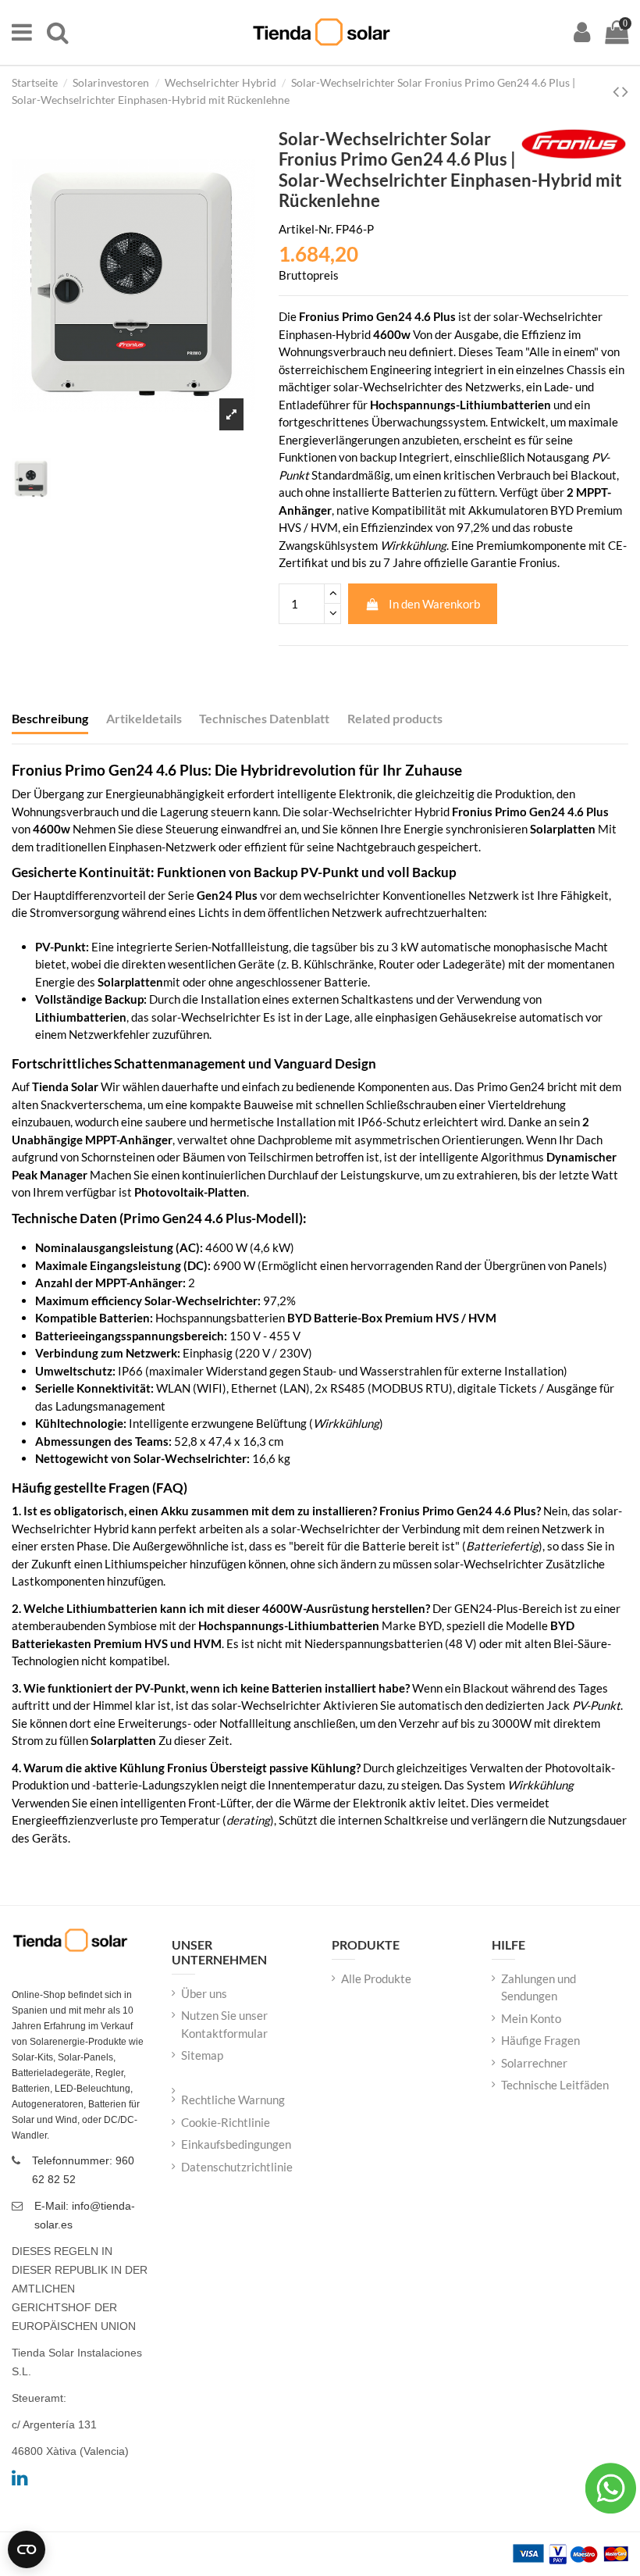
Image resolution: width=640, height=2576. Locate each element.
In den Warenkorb (434, 604)
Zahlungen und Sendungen (539, 1987)
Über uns (204, 1993)
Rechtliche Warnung (233, 2100)
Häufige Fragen (540, 2040)
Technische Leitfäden (555, 2085)
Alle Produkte (376, 1978)
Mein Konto (531, 2018)
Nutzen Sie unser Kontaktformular (224, 2024)
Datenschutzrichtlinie (237, 2167)
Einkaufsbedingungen (236, 2144)
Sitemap (202, 2055)
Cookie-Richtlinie (226, 2122)
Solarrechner (534, 2063)
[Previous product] (617, 91)
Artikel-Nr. (306, 229)
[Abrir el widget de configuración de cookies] (27, 2549)
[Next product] (625, 91)
